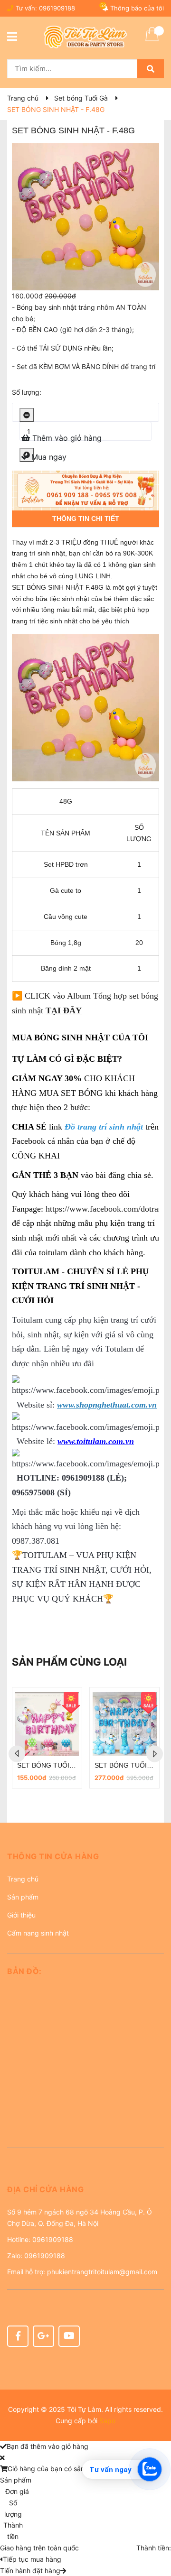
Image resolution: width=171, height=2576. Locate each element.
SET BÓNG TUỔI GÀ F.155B (60, 1765)
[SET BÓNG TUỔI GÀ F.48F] (124, 1724)
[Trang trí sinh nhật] (85, 491)
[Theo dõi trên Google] (43, 2336)
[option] (47, 1738)
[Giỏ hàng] (152, 40)
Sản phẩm (23, 1897)
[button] (85, 1860)
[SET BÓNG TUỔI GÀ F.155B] (47, 1724)
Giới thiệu (21, 1915)
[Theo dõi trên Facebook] (18, 2336)
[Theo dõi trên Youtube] (69, 2336)
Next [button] (155, 1754)
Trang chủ (23, 1879)
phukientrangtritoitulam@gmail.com (102, 2272)
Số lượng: (27, 392)
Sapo (107, 2421)
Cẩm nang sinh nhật (38, 1933)
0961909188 (57, 8)
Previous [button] (17, 1754)
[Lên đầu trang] (154, 2531)
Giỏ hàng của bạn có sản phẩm (56, 2469)
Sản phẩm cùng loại (69, 1662)
